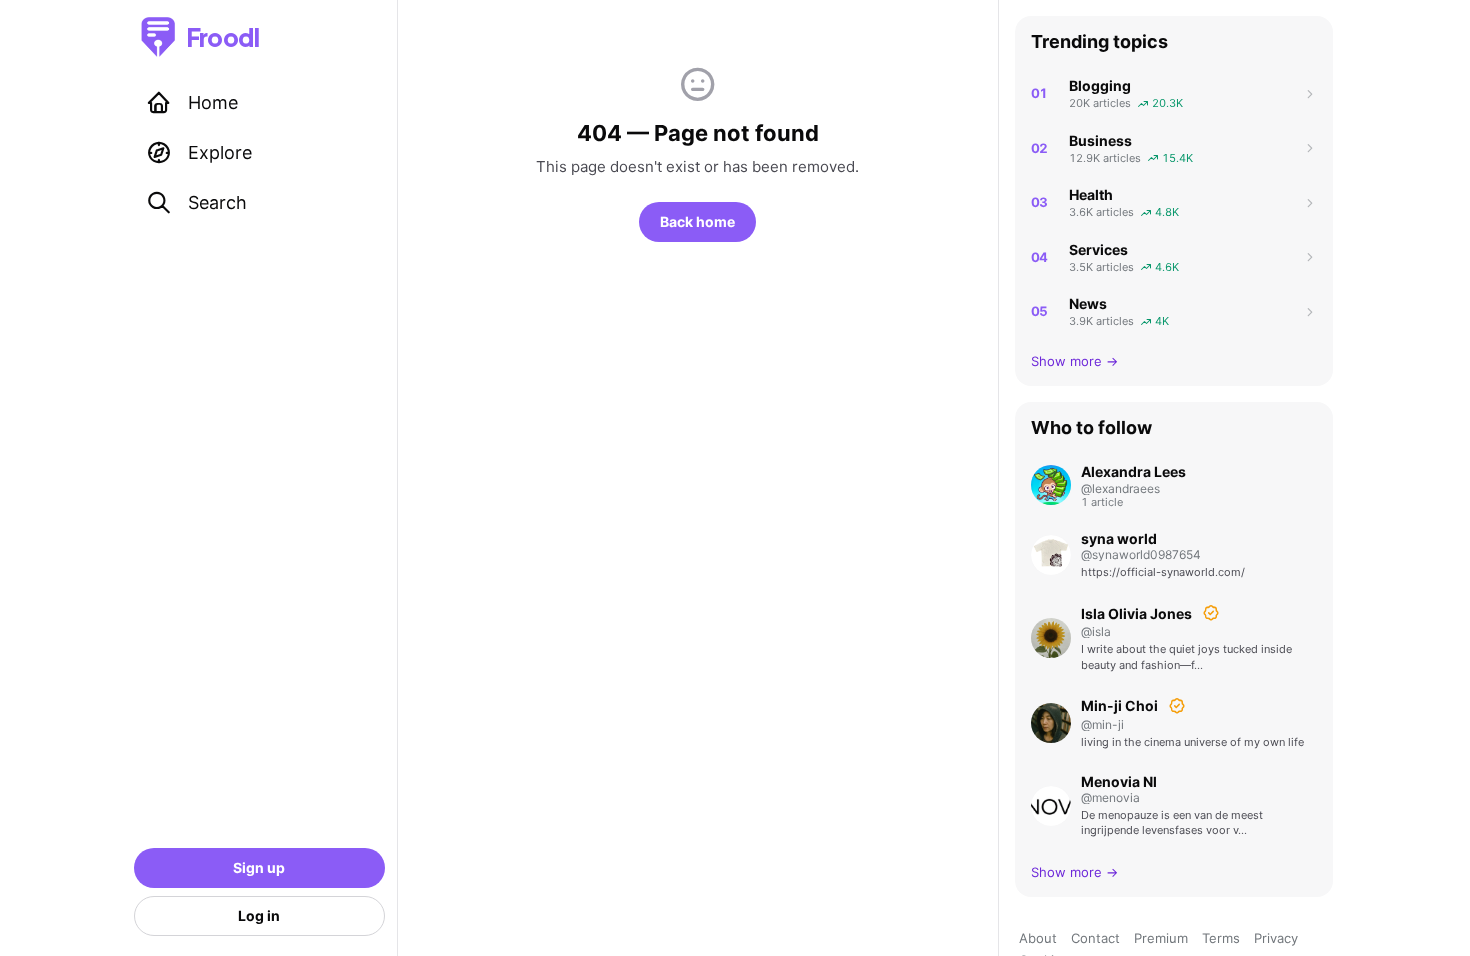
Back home (697, 221)
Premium (1161, 938)
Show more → (1074, 361)
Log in (259, 915)
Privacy (1276, 938)
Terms (1221, 938)
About (1038, 938)
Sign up (259, 867)
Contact (1095, 938)
